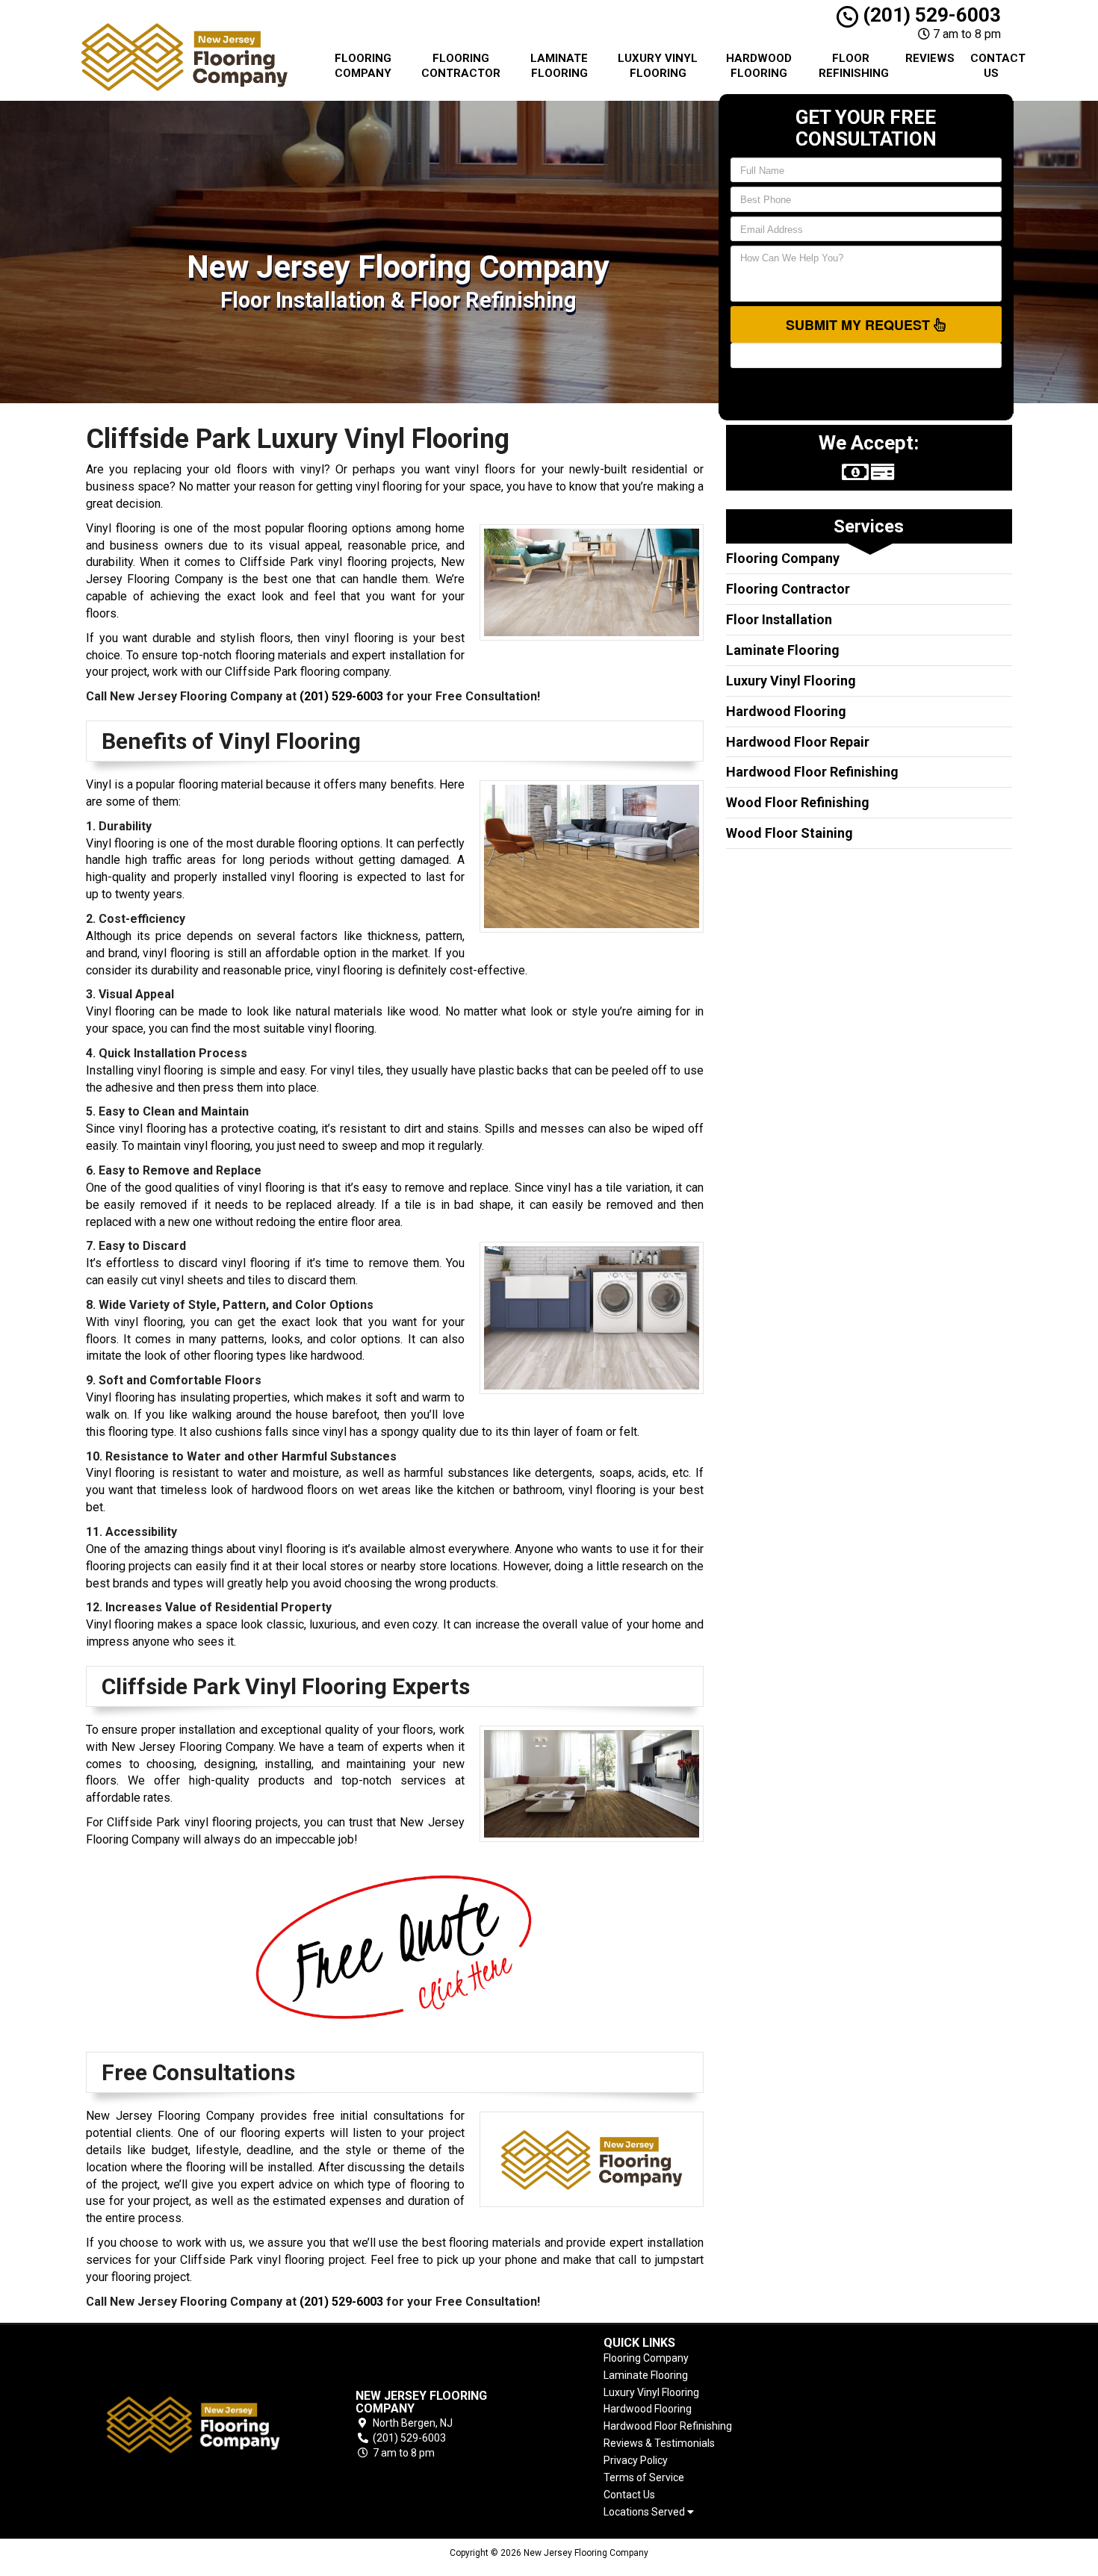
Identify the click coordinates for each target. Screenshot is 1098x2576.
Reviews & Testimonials (659, 2443)
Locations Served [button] (645, 2512)
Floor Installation (779, 619)
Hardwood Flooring (759, 66)
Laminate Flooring (559, 66)
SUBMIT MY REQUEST (860, 325)
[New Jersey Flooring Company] (193, 2425)
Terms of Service (644, 2477)
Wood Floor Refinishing (798, 802)
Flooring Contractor (461, 66)
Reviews (930, 58)
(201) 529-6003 (930, 15)
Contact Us (997, 66)
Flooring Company (363, 66)
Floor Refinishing (854, 66)
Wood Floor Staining (790, 833)
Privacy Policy (636, 2460)
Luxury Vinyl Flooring (658, 66)
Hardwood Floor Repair (798, 742)
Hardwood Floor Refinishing (812, 772)
